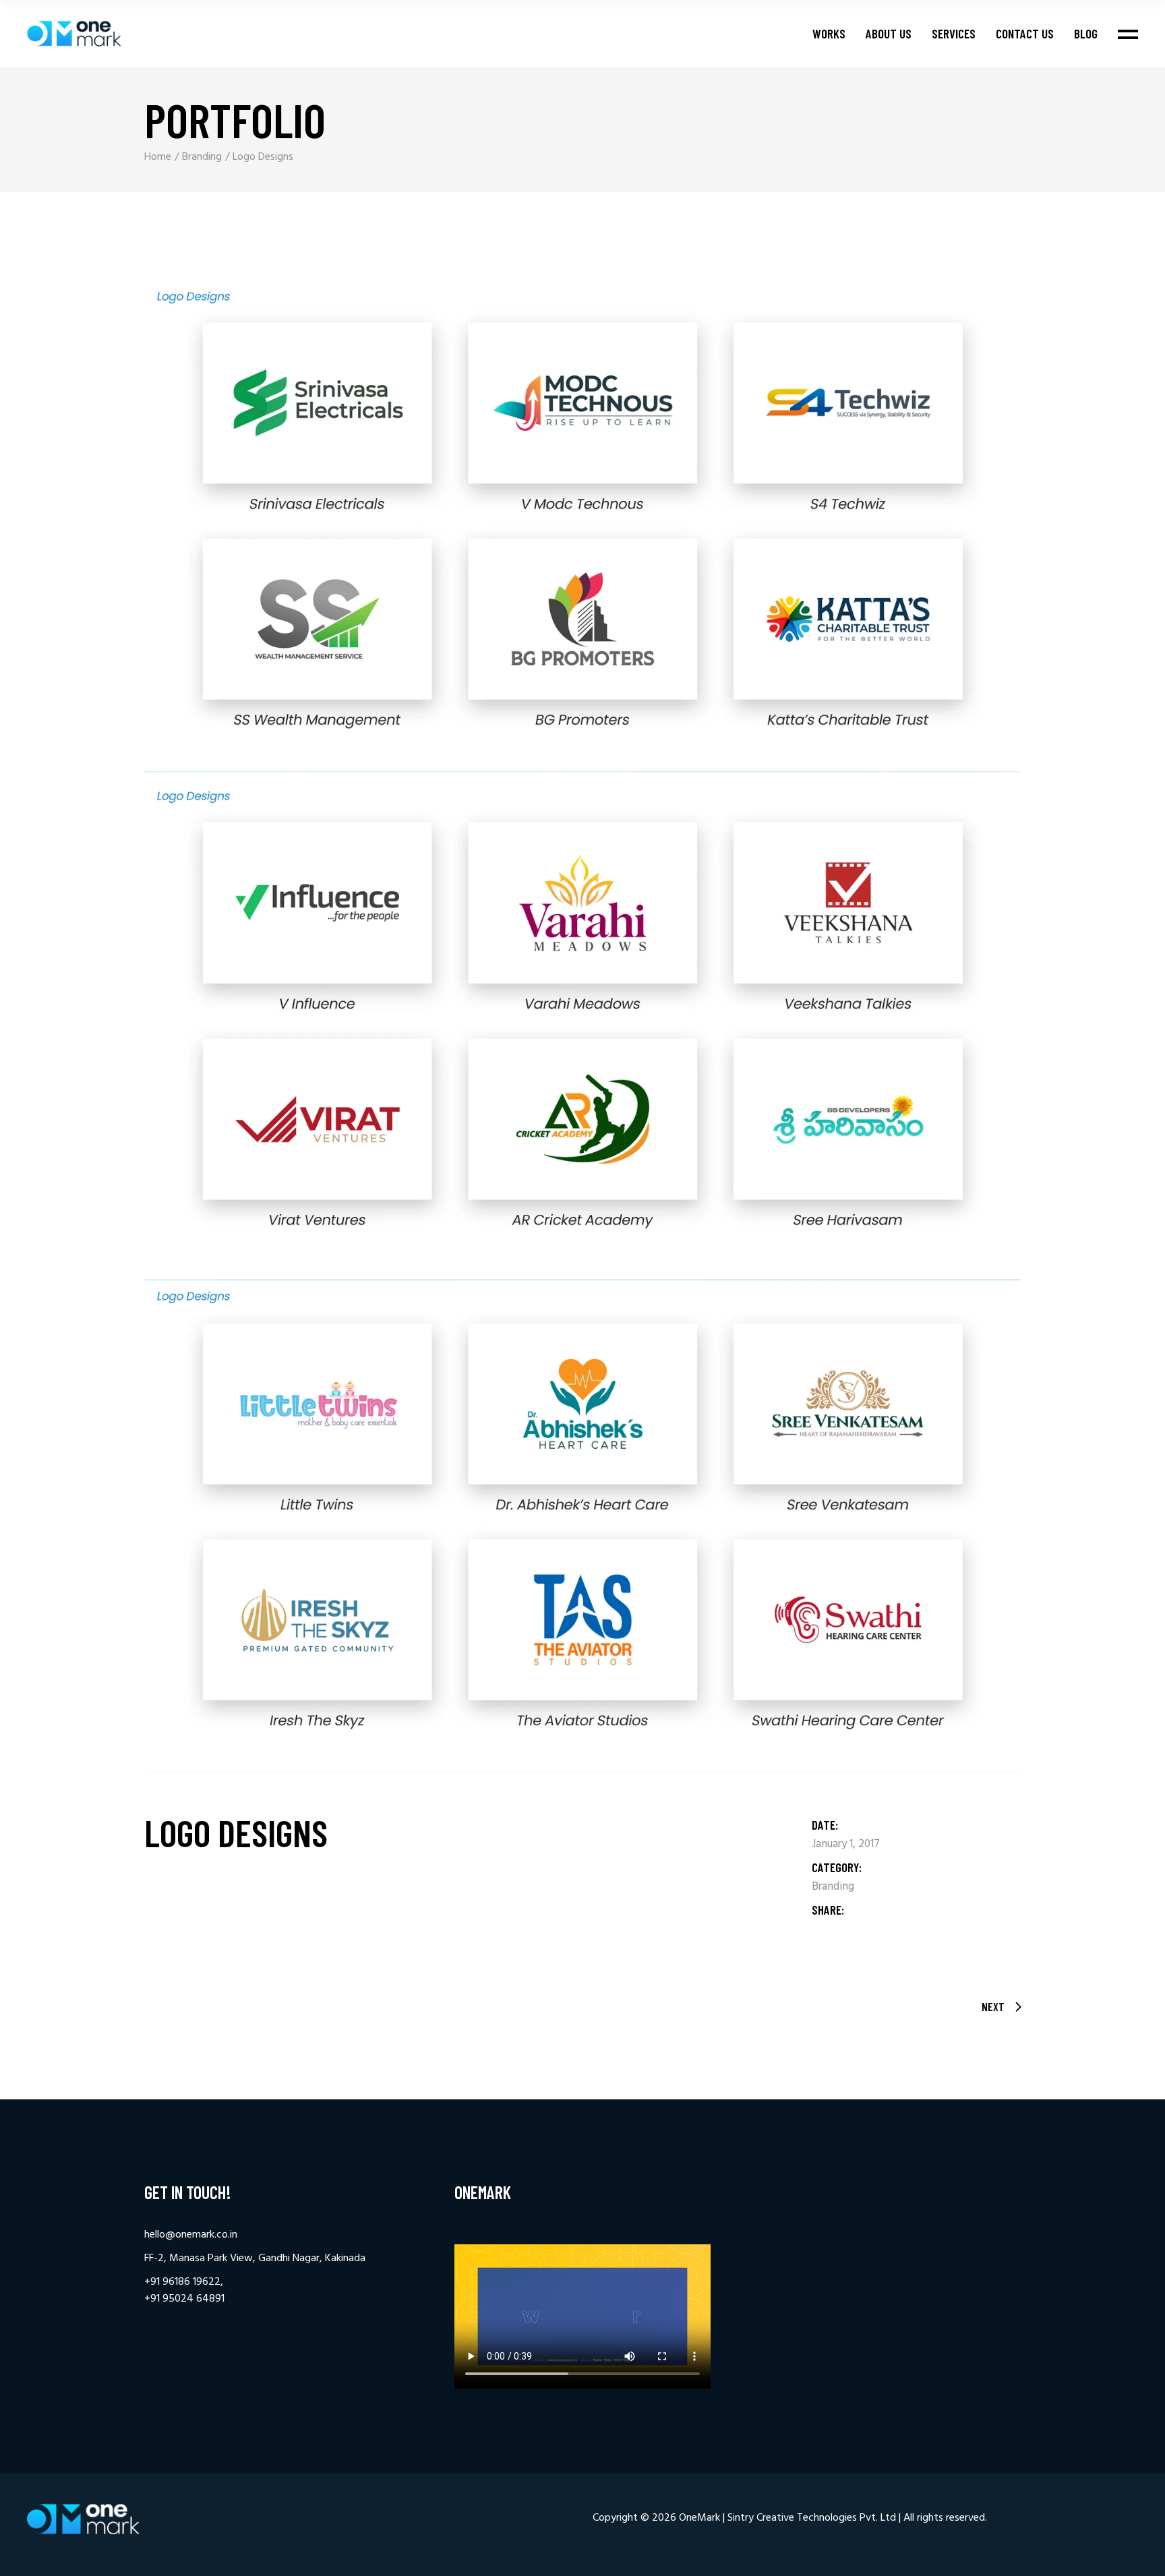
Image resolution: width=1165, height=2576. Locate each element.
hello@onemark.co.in (191, 2235)
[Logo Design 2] (582, 1026)
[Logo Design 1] (582, 526)
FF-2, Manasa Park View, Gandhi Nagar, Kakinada (255, 2258)
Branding (833, 1887)
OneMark (699, 2518)
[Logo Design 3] (582, 1526)
